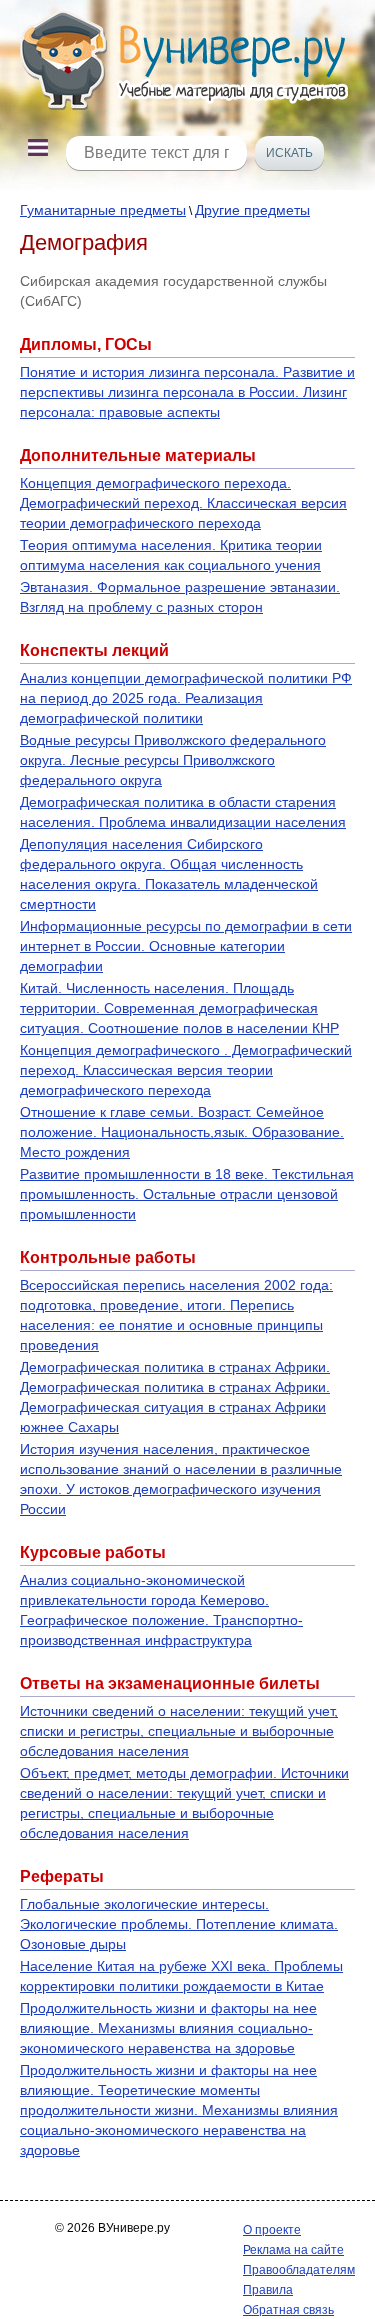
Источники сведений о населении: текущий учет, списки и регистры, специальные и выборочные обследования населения (179, 1731)
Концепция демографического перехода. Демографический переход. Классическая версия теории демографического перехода (183, 503)
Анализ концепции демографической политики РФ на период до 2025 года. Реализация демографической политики (186, 698)
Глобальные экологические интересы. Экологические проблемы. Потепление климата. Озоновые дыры (179, 1924)
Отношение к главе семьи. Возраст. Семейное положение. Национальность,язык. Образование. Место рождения (182, 1132)
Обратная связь (288, 2310)
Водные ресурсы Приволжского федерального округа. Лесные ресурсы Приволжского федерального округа (173, 760)
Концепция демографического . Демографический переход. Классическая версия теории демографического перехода (186, 1070)
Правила (268, 2290)
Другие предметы (252, 210)
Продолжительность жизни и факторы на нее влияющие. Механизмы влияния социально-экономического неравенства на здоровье (168, 2028)
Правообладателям (299, 2270)
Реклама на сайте (293, 2250)
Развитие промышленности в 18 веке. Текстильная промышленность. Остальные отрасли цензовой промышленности (187, 1194)
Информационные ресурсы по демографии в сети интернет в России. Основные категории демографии (186, 946)
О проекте (272, 2230)
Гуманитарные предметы (103, 210)
